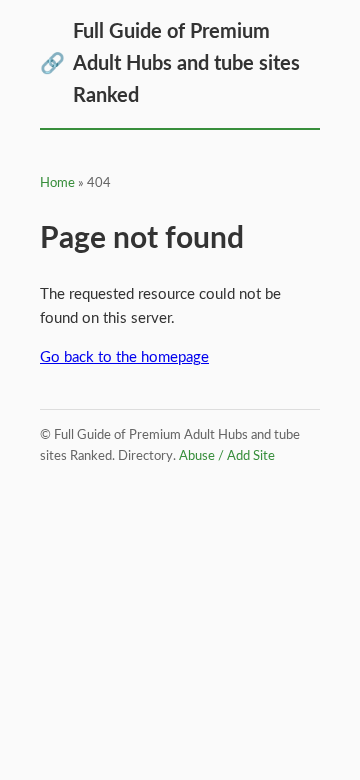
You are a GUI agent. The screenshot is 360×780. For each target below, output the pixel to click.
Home (57, 183)
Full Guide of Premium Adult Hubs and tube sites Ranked (170, 64)
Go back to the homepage (124, 357)
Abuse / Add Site (227, 456)
